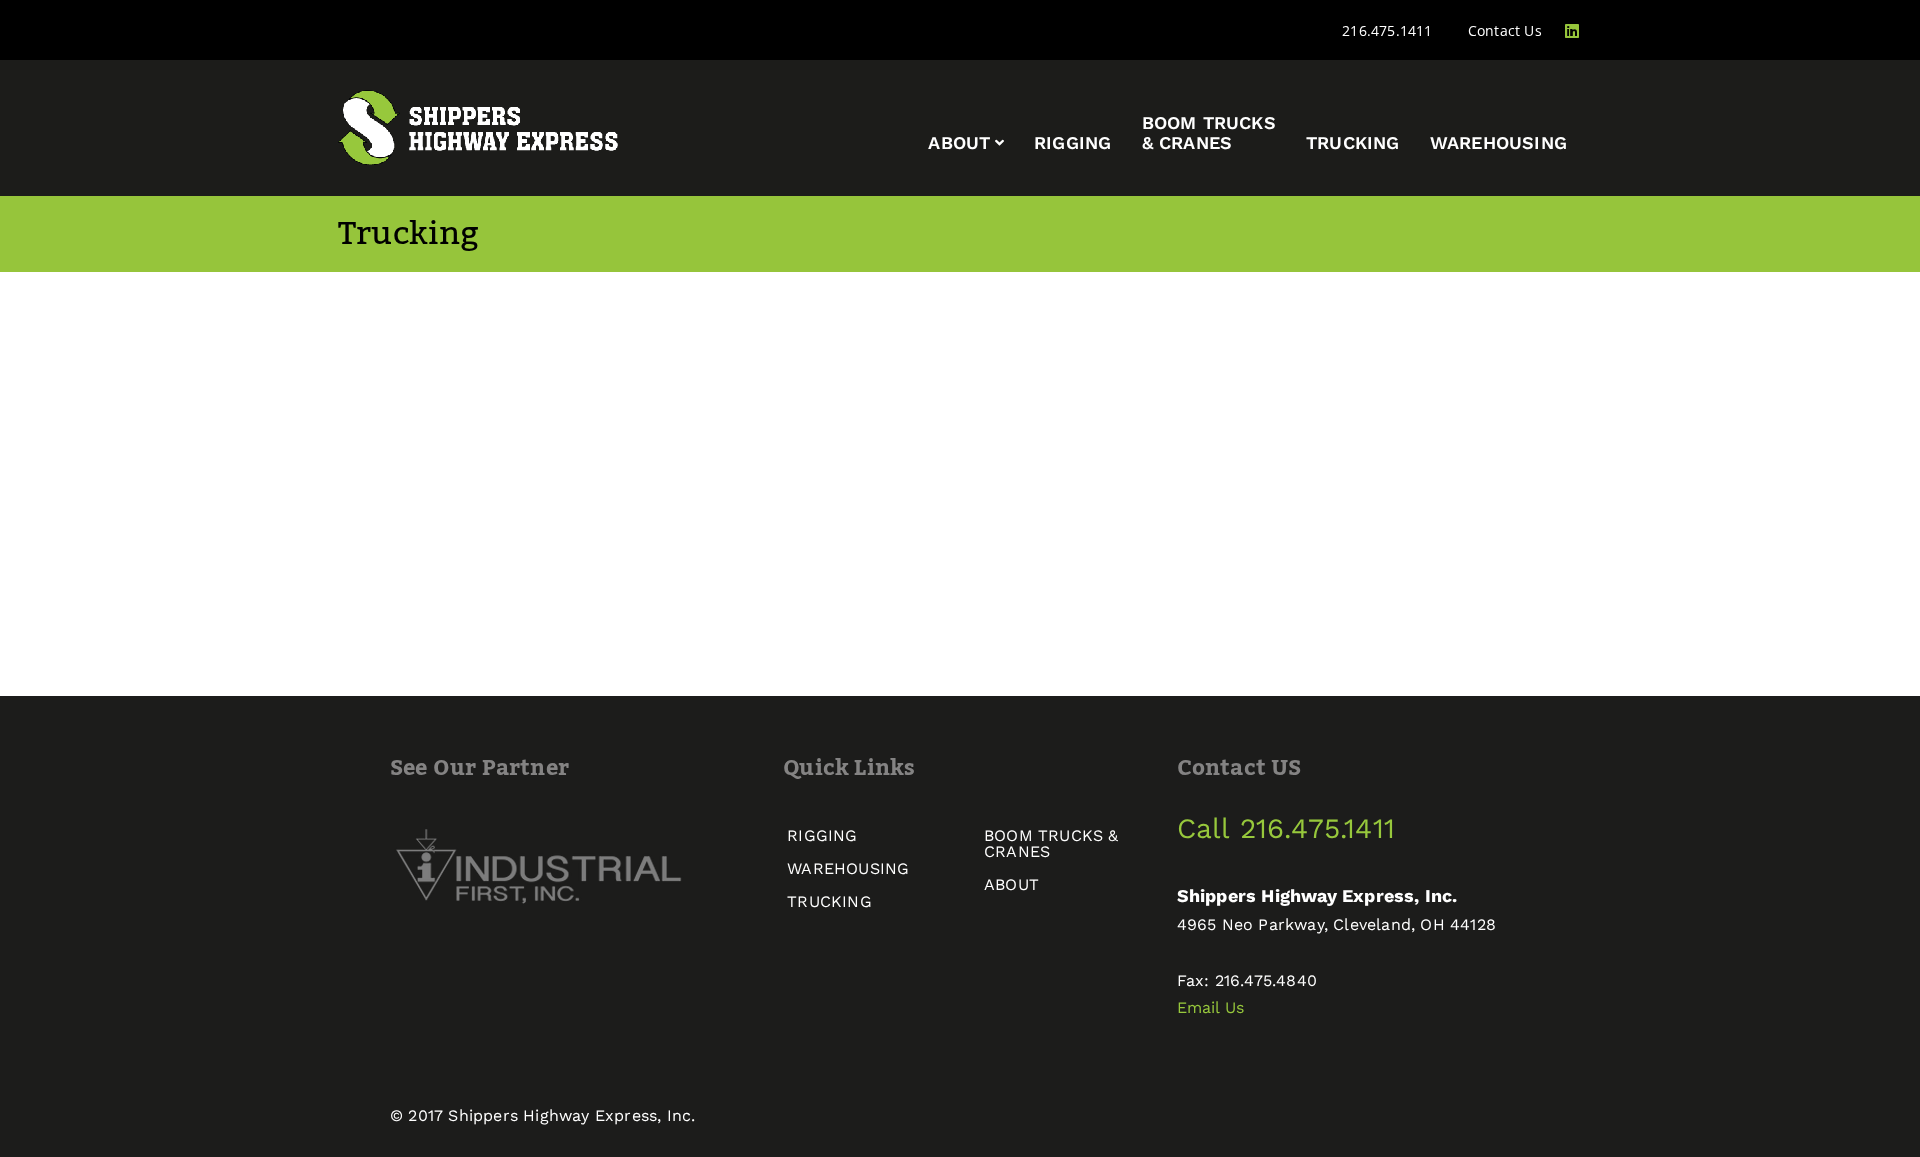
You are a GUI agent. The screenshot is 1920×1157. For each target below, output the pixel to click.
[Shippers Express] (478, 125)
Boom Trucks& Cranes (1209, 132)
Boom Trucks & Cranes (1051, 843)
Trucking (1353, 142)
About (959, 142)
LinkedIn (1582, 31)
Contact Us (1505, 30)
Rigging (1072, 142)
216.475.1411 (1387, 30)
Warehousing (1498, 142)
